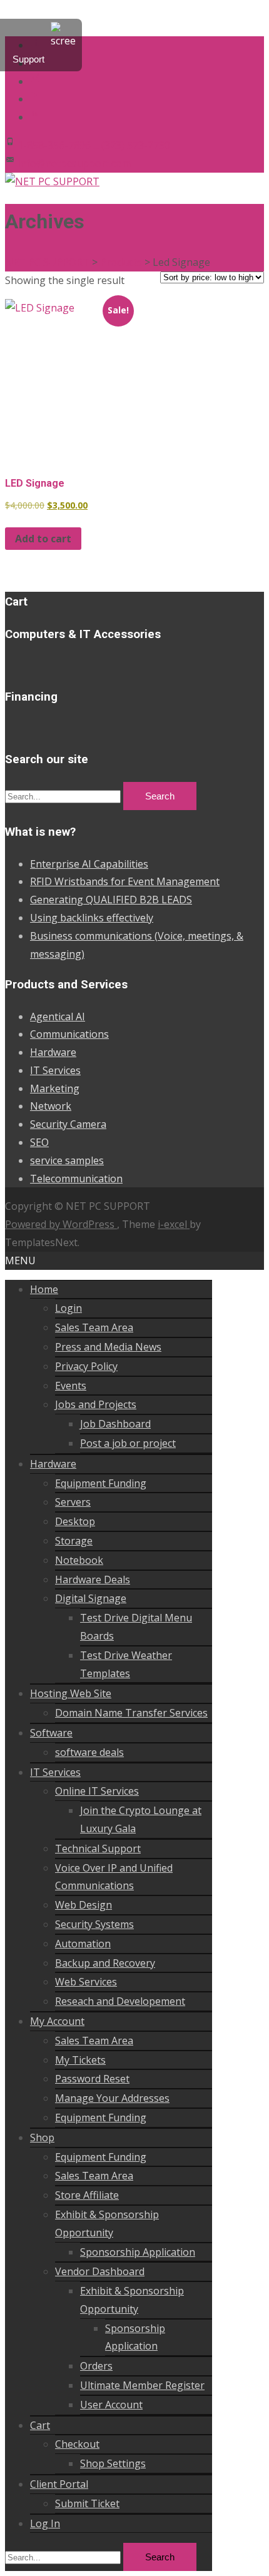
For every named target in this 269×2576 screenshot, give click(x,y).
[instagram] (35, 81)
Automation (83, 1944)
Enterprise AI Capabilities (89, 864)
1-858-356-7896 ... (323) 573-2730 (94, 145)
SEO (39, 1142)
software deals (89, 1752)
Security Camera (68, 1124)
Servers (73, 1502)
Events (71, 1386)
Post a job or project (128, 1443)
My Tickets (80, 2060)
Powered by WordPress (61, 1224)
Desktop (75, 1521)
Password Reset (92, 2079)
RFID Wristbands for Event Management (125, 881)
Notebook (79, 1560)
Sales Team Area (94, 1327)
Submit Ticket (87, 2503)
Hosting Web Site (71, 1693)
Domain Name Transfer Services (131, 1713)
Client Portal (59, 2484)
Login (69, 1308)
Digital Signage (91, 1598)
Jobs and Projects (96, 1404)
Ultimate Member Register (142, 2385)
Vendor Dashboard (100, 2271)
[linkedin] (35, 117)
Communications (69, 1034)
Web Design (84, 1905)
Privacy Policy (86, 1366)
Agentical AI (58, 1017)
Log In (45, 2523)
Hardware (53, 1052)
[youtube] (35, 99)
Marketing (55, 1088)
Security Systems (94, 1924)
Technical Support (98, 1848)
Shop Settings (113, 2463)
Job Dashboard (115, 1424)
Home (44, 1289)
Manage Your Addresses (112, 2098)
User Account (111, 2405)
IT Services (55, 1070)
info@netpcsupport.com (74, 163)
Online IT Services (97, 1791)
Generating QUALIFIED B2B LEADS (111, 900)
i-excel (174, 1224)
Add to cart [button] (43, 539)
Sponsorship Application (138, 2252)
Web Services (86, 1982)
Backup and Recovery (105, 1963)
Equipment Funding (101, 1483)
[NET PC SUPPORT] (52, 181)
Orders (96, 2366)
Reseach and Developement (120, 2001)
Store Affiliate (87, 2195)
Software (51, 1733)
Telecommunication (76, 1179)
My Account (57, 2021)
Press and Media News (108, 1347)
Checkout (77, 2444)
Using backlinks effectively (92, 918)
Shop (42, 2137)
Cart (40, 2425)
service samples (67, 1160)
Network (51, 1106)
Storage (74, 1541)
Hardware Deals (93, 1580)
